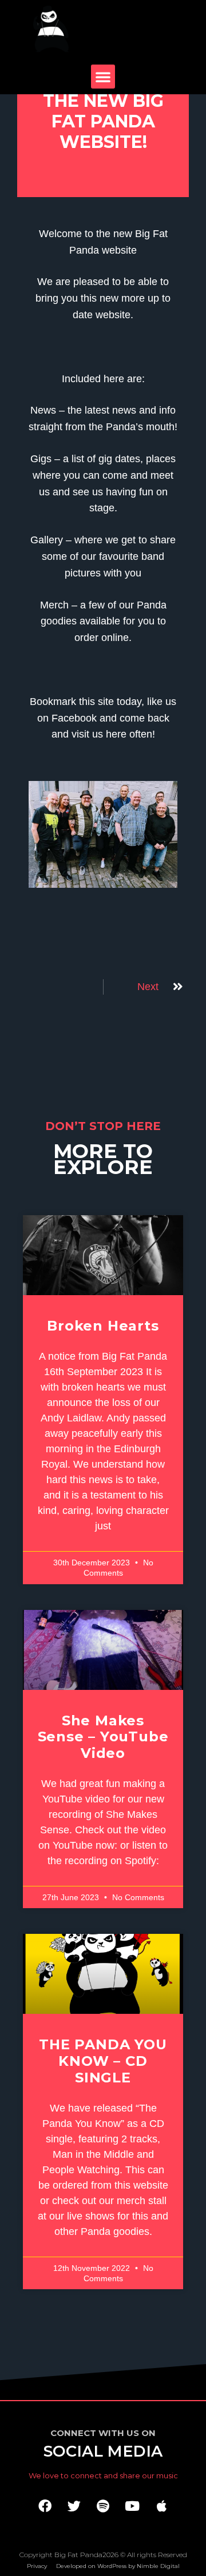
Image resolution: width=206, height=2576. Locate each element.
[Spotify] (103, 2506)
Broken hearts (103, 1326)
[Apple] (161, 2506)
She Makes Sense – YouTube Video (103, 1737)
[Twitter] (74, 2506)
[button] (103, 77)
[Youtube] (132, 2506)
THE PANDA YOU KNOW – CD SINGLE (103, 2061)
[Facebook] (45, 2506)
